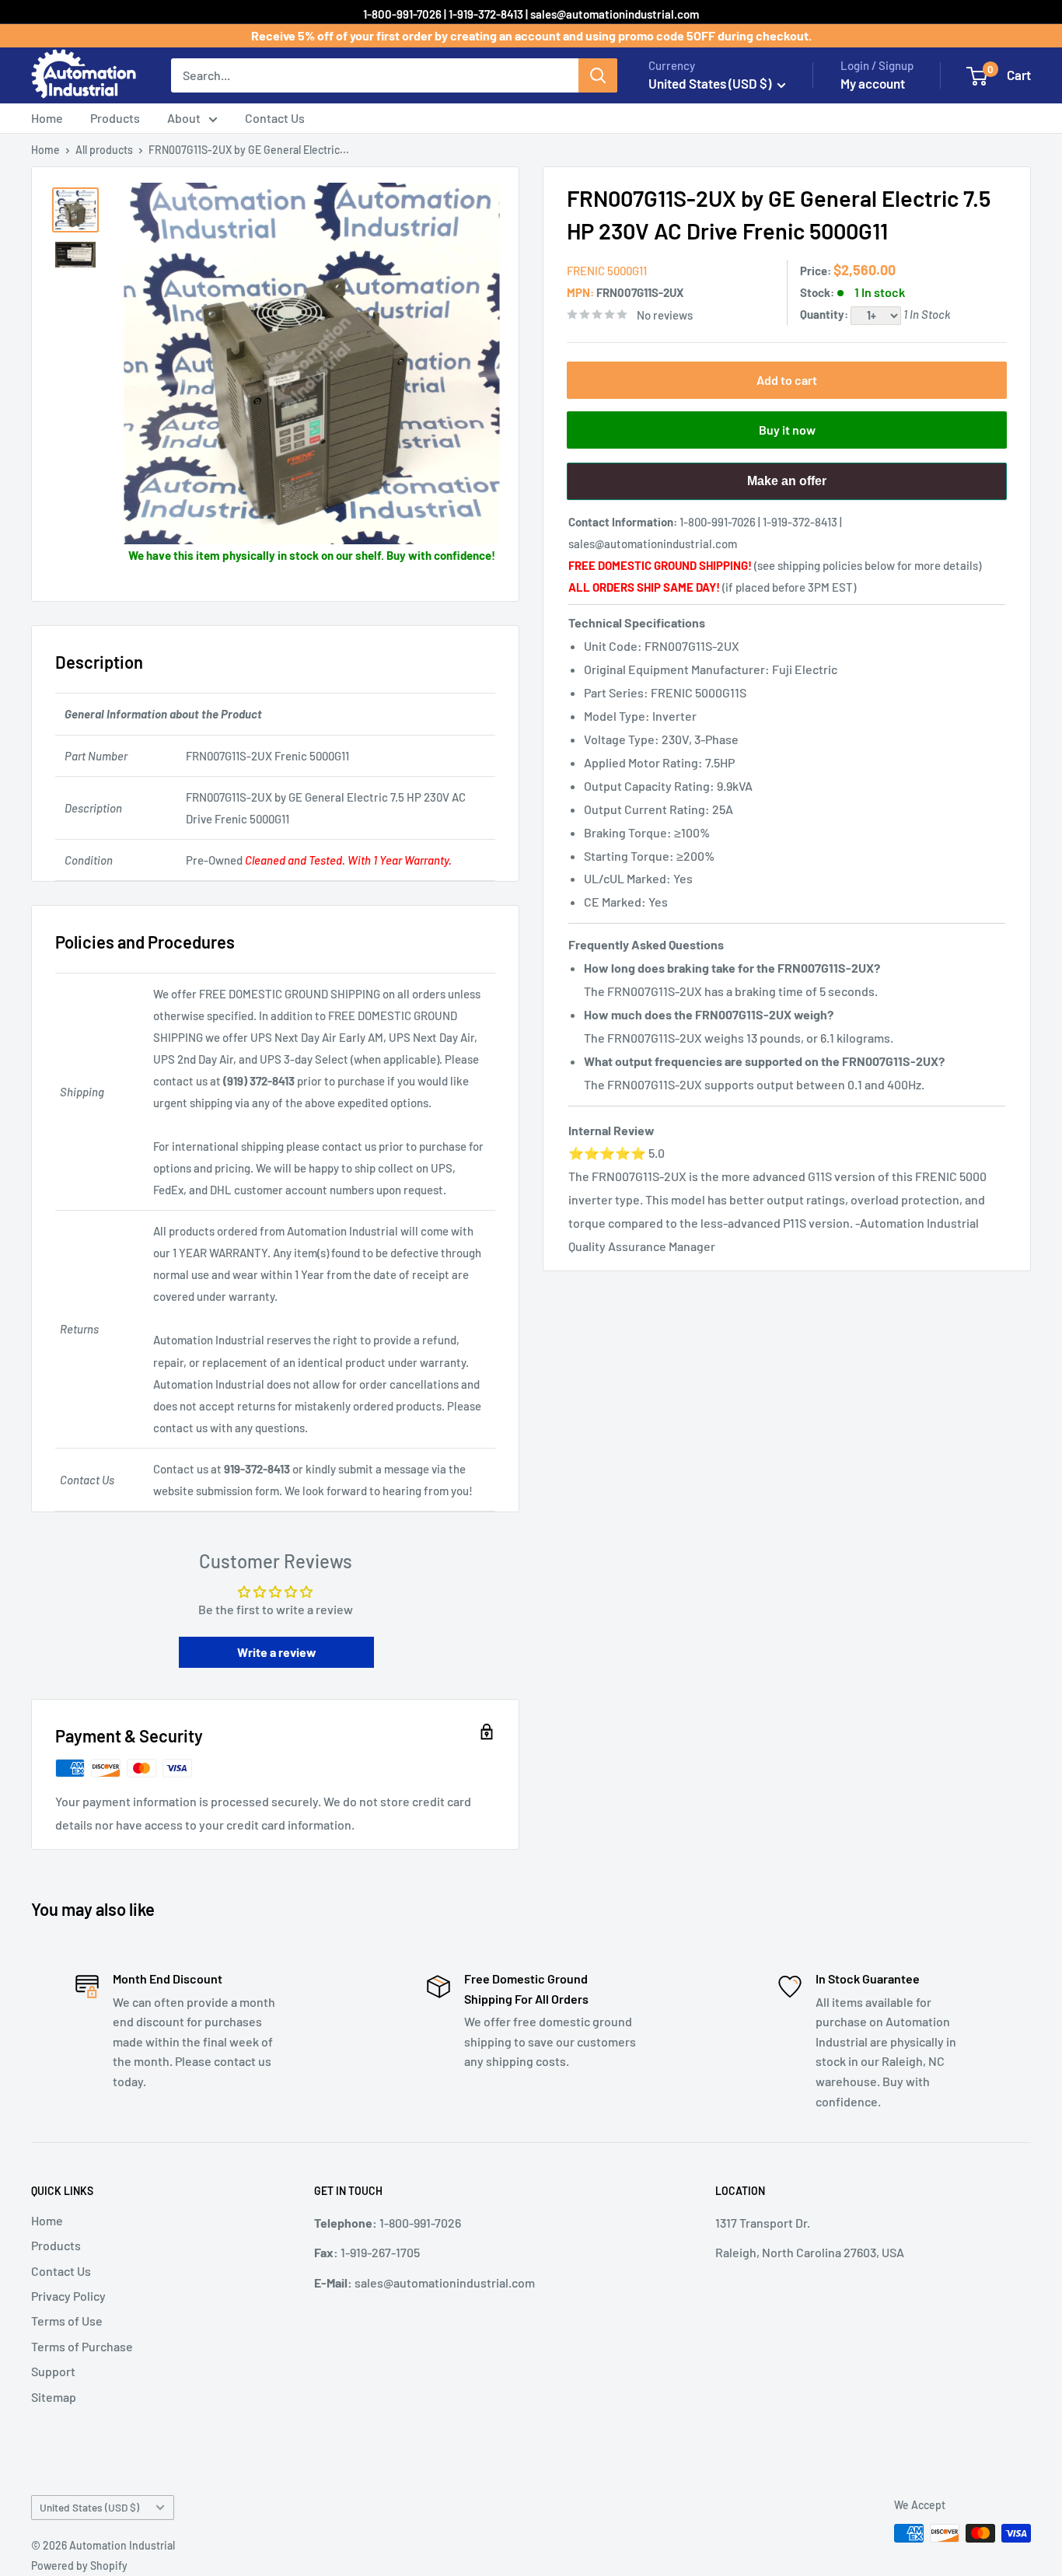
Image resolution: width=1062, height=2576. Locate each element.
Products (115, 118)
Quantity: (825, 314)
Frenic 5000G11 (607, 271)
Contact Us (275, 118)
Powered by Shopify (79, 2566)
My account (873, 83)
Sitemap (54, 2397)
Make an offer (787, 487)
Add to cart (787, 380)
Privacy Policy (68, 2296)
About (184, 118)
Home (47, 118)
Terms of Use (67, 2321)
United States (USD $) (89, 2507)
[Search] (598, 75)
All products (104, 150)
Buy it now (787, 430)
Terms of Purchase (82, 2346)
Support (53, 2371)
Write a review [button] (277, 1652)
